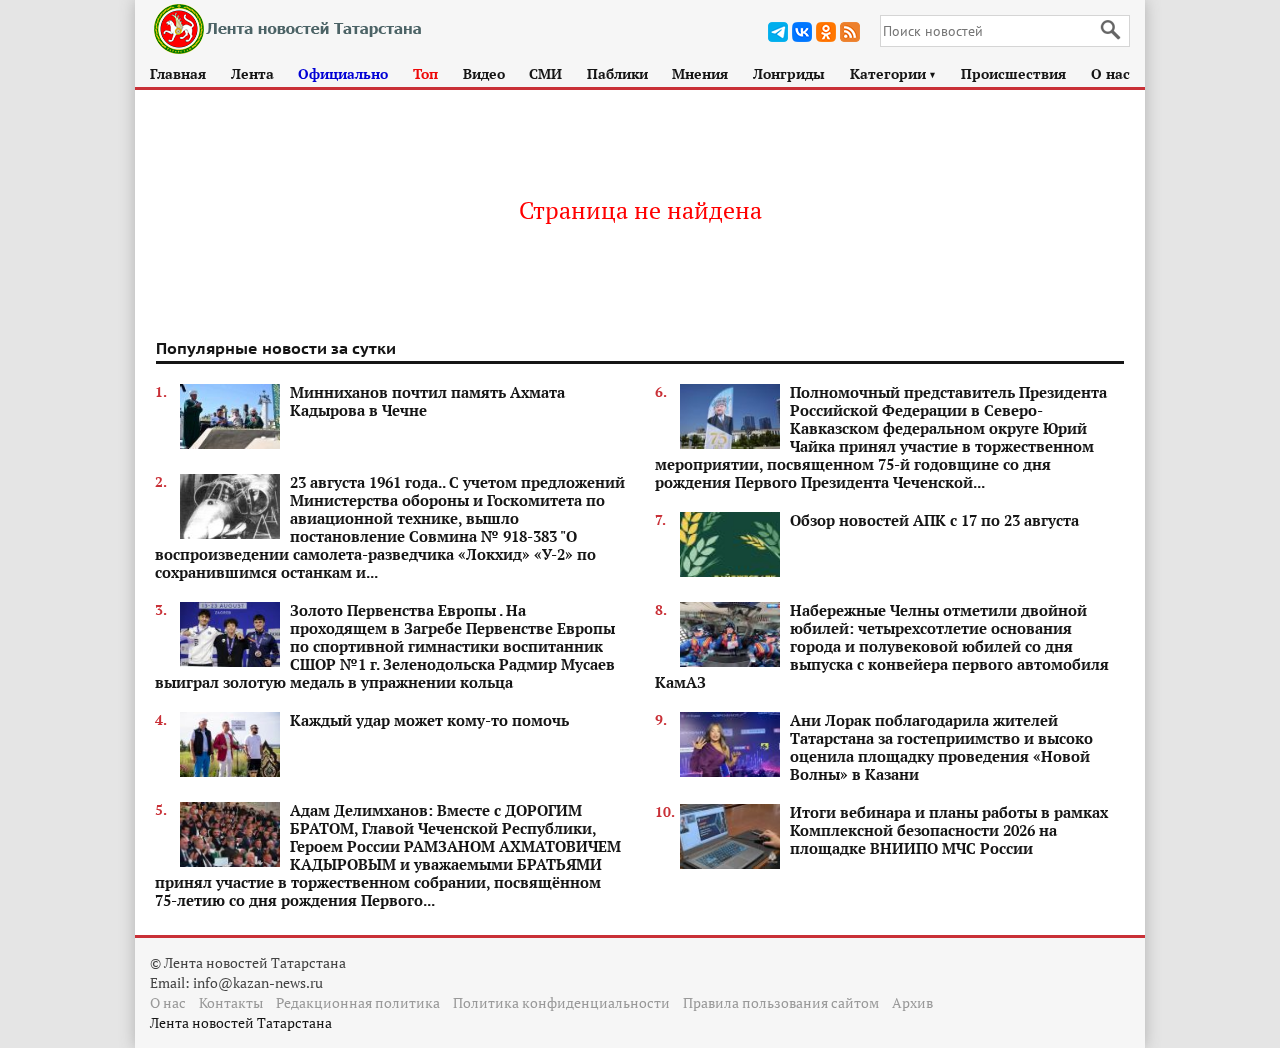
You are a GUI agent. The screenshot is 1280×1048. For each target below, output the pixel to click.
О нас (1110, 73)
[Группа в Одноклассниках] (826, 32)
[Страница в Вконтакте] (802, 32)
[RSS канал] (850, 32)
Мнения (700, 73)
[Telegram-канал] (778, 32)
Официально (343, 73)
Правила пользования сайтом (781, 1002)
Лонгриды (789, 73)
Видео (484, 73)
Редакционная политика (358, 1002)
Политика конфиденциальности (561, 1002)
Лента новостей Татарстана (241, 1022)
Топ (425, 73)
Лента (252, 73)
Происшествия (1013, 73)
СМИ (545, 73)
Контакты (231, 1002)
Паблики (617, 73)
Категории (893, 73)
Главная (178, 73)
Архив (912, 1002)
